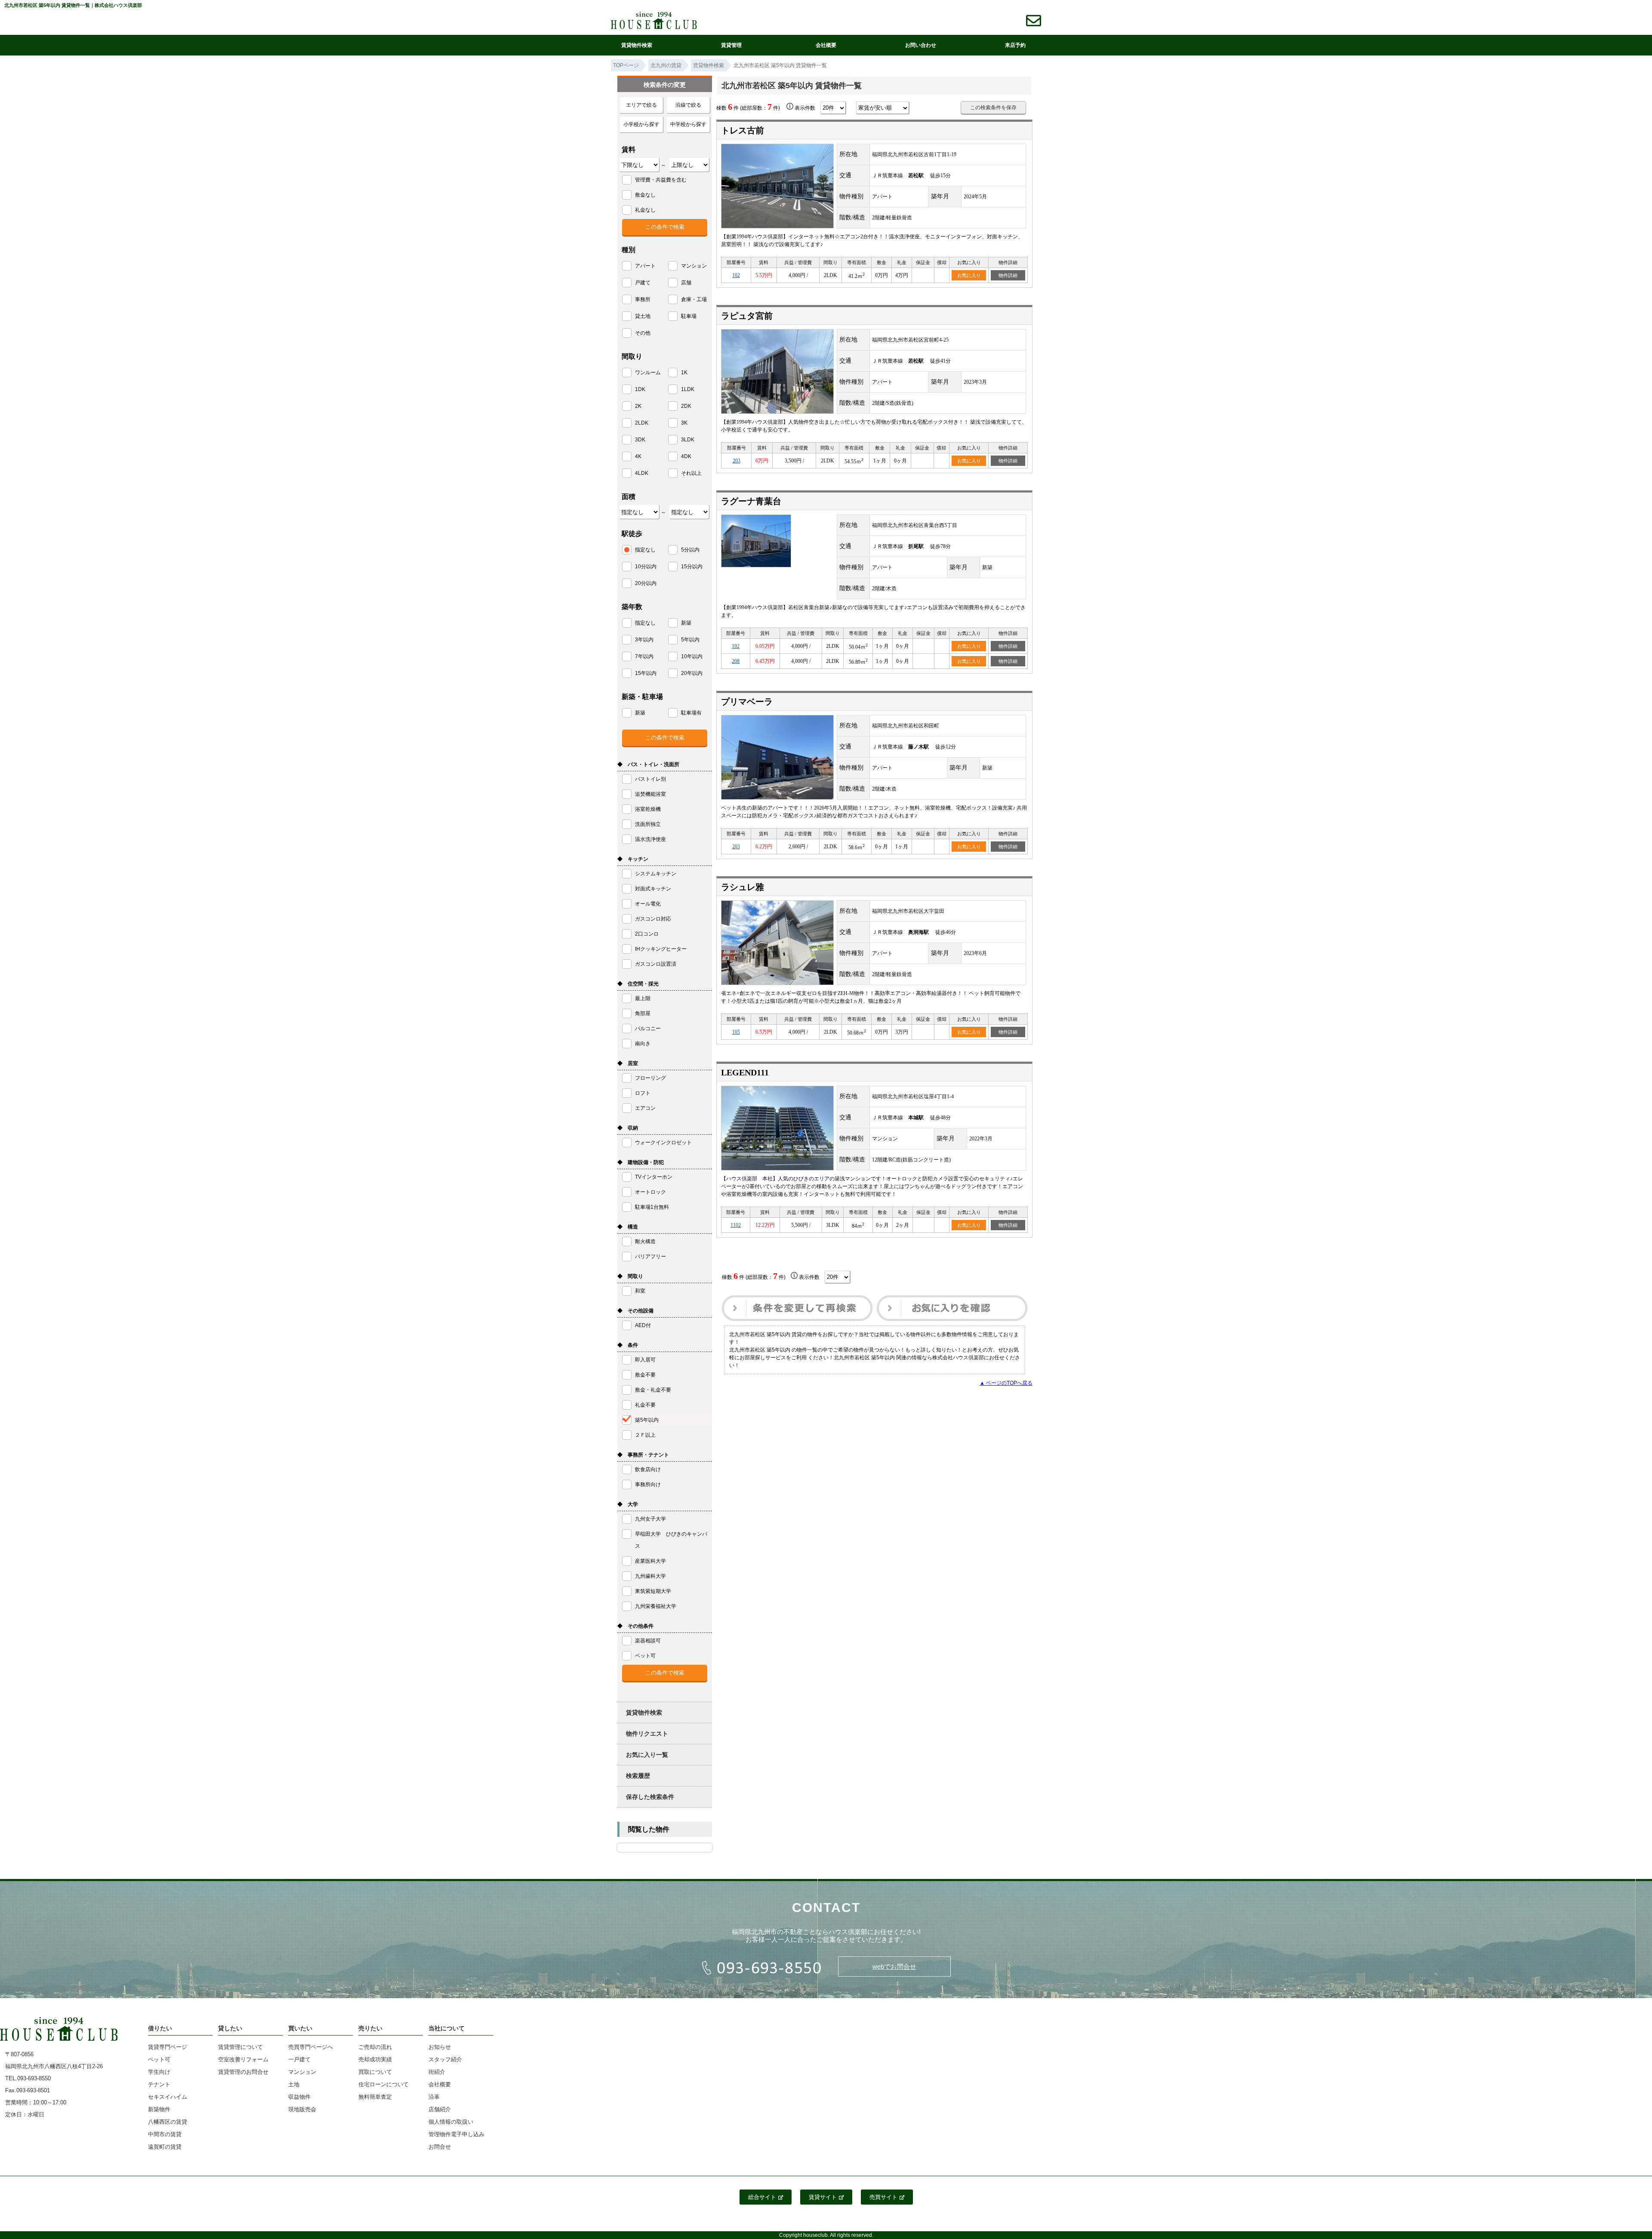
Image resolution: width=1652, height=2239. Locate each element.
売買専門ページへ (311, 2047)
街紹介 (437, 2072)
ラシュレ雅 (743, 887)
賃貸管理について (240, 2047)
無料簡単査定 (375, 2097)
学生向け (159, 2072)
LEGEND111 (745, 1072)
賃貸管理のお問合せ (243, 2072)
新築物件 (159, 2109)
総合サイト (762, 2197)
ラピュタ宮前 (747, 316)
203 (737, 461)
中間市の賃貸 (165, 2134)
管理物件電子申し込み (456, 2134)
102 (736, 275)
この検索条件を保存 (993, 108)
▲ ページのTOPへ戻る (1006, 1383)
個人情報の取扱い (451, 2122)
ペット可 (159, 2059)
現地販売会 (302, 2109)
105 (736, 1032)
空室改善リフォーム (243, 2059)
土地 (294, 2084)
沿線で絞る (688, 105)
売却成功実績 (375, 2059)
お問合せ (440, 2147)
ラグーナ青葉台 (751, 501)
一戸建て (299, 2059)
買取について (375, 2072)
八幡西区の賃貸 (168, 2122)
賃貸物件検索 (637, 45)
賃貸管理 (731, 45)
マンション (302, 2072)
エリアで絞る (641, 105)
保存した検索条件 (650, 1797)
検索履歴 (638, 1776)
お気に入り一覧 (647, 1755)
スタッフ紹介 (445, 2059)
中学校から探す (688, 124)
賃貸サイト (823, 2197)
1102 (736, 1225)
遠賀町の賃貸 (165, 2147)
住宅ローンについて (384, 2084)
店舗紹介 (440, 2109)
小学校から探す (641, 124)
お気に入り (969, 275)
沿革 (434, 2097)
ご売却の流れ (375, 2047)
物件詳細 (1008, 275)
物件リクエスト (647, 1734)
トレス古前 (743, 130)
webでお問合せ (894, 1966)
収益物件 (299, 2097)
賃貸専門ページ (168, 2047)
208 (736, 661)
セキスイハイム (168, 2097)
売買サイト (883, 2197)
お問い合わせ (921, 45)
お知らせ (440, 2047)
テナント (159, 2084)
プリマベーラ (747, 702)
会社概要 (826, 45)
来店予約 (1015, 45)
